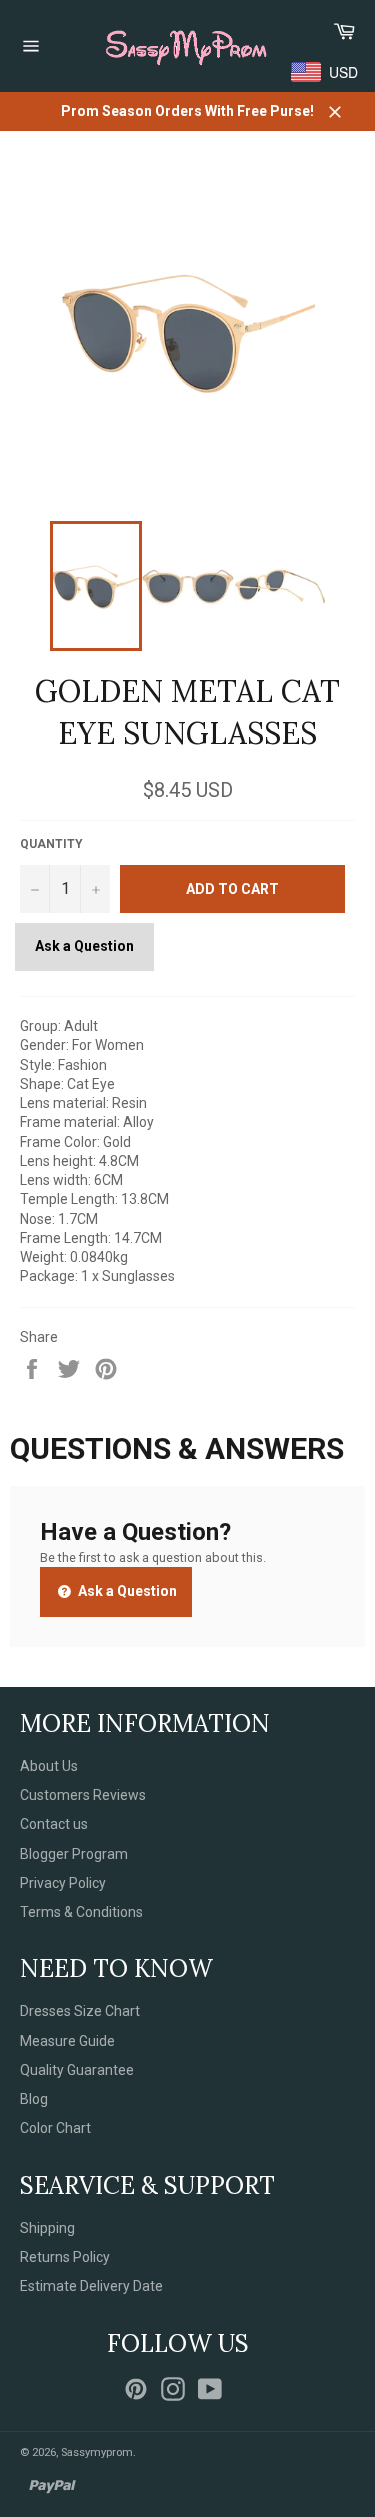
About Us (49, 1766)
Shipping (47, 2228)
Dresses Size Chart (80, 2011)
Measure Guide (67, 2041)
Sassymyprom (97, 2452)
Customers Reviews (83, 1795)
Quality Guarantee (77, 2070)
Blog (34, 2099)
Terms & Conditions (81, 1912)
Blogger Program (74, 1854)
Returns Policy (65, 2257)
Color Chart (55, 2128)
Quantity (51, 844)
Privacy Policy (63, 1883)
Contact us (54, 1824)
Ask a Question (84, 946)
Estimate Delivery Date (91, 2286)
